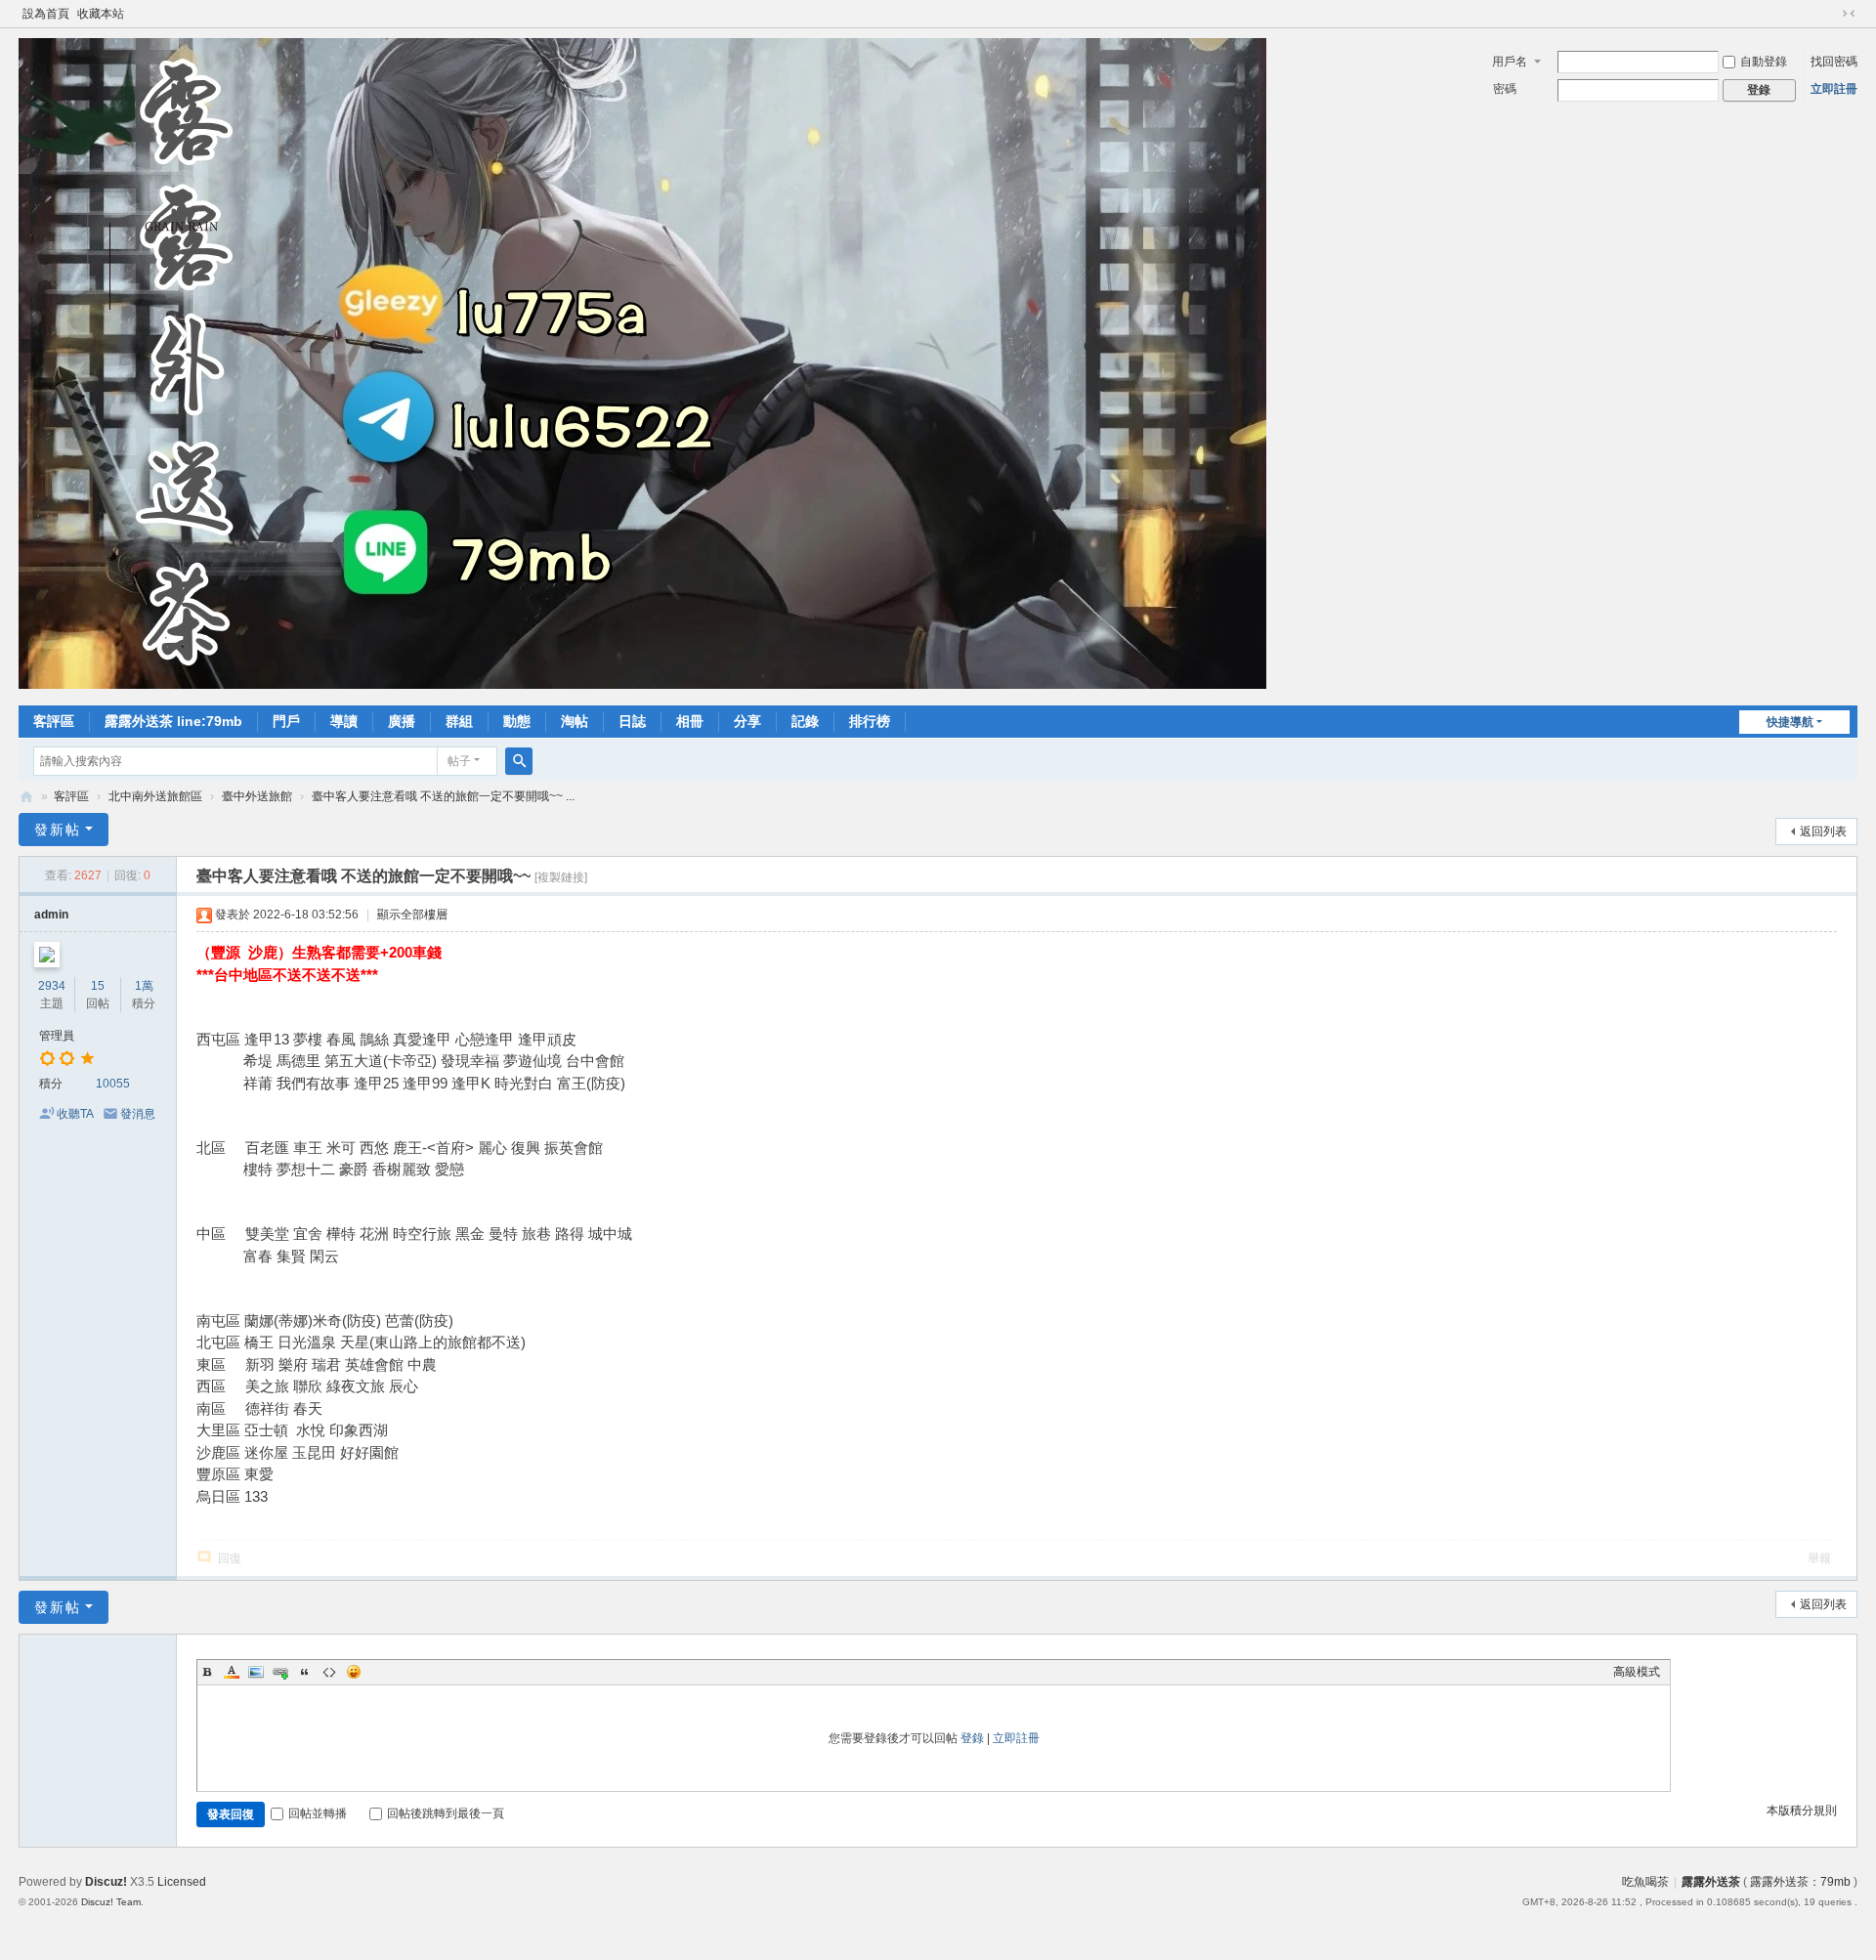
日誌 (632, 721)
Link (280, 1672)
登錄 (972, 1738)
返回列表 (1823, 831)
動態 (517, 721)
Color (232, 1672)
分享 (747, 721)
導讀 (344, 721)
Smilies (354, 1672)
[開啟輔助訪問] (1830, 14)
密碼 (1505, 89)
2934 (52, 986)
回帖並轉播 (318, 1813)
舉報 (1819, 1558)
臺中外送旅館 (257, 796)
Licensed (182, 1882)
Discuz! (106, 1882)
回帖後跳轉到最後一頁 (446, 1813)
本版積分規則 (1802, 1811)
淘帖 (575, 721)
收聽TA (75, 1114)
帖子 (459, 761)
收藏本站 (101, 14)
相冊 (690, 721)
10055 (113, 1084)
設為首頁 (46, 14)
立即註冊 (1834, 89)
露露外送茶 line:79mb (173, 721)
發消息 (138, 1114)
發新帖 (58, 830)
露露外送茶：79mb (1800, 1882)
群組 (459, 721)
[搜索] (519, 761)
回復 (230, 1558)
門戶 (286, 721)
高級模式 (1637, 1672)
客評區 (54, 721)
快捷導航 (1790, 722)
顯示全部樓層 (412, 915)
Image (256, 1672)
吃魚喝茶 (1645, 1882)
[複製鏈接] (561, 877)
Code (329, 1672)
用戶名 (1510, 62)
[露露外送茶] (642, 685)
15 (98, 986)
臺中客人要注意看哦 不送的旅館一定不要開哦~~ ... (443, 796)
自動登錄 (1764, 62)
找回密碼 (1834, 62)
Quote (305, 1672)
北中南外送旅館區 (155, 796)
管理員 (57, 1036)
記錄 (805, 721)
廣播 (402, 721)
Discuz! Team (111, 1902)
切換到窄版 (1849, 14)
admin (51, 915)
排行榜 (870, 721)
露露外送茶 (26, 797)
